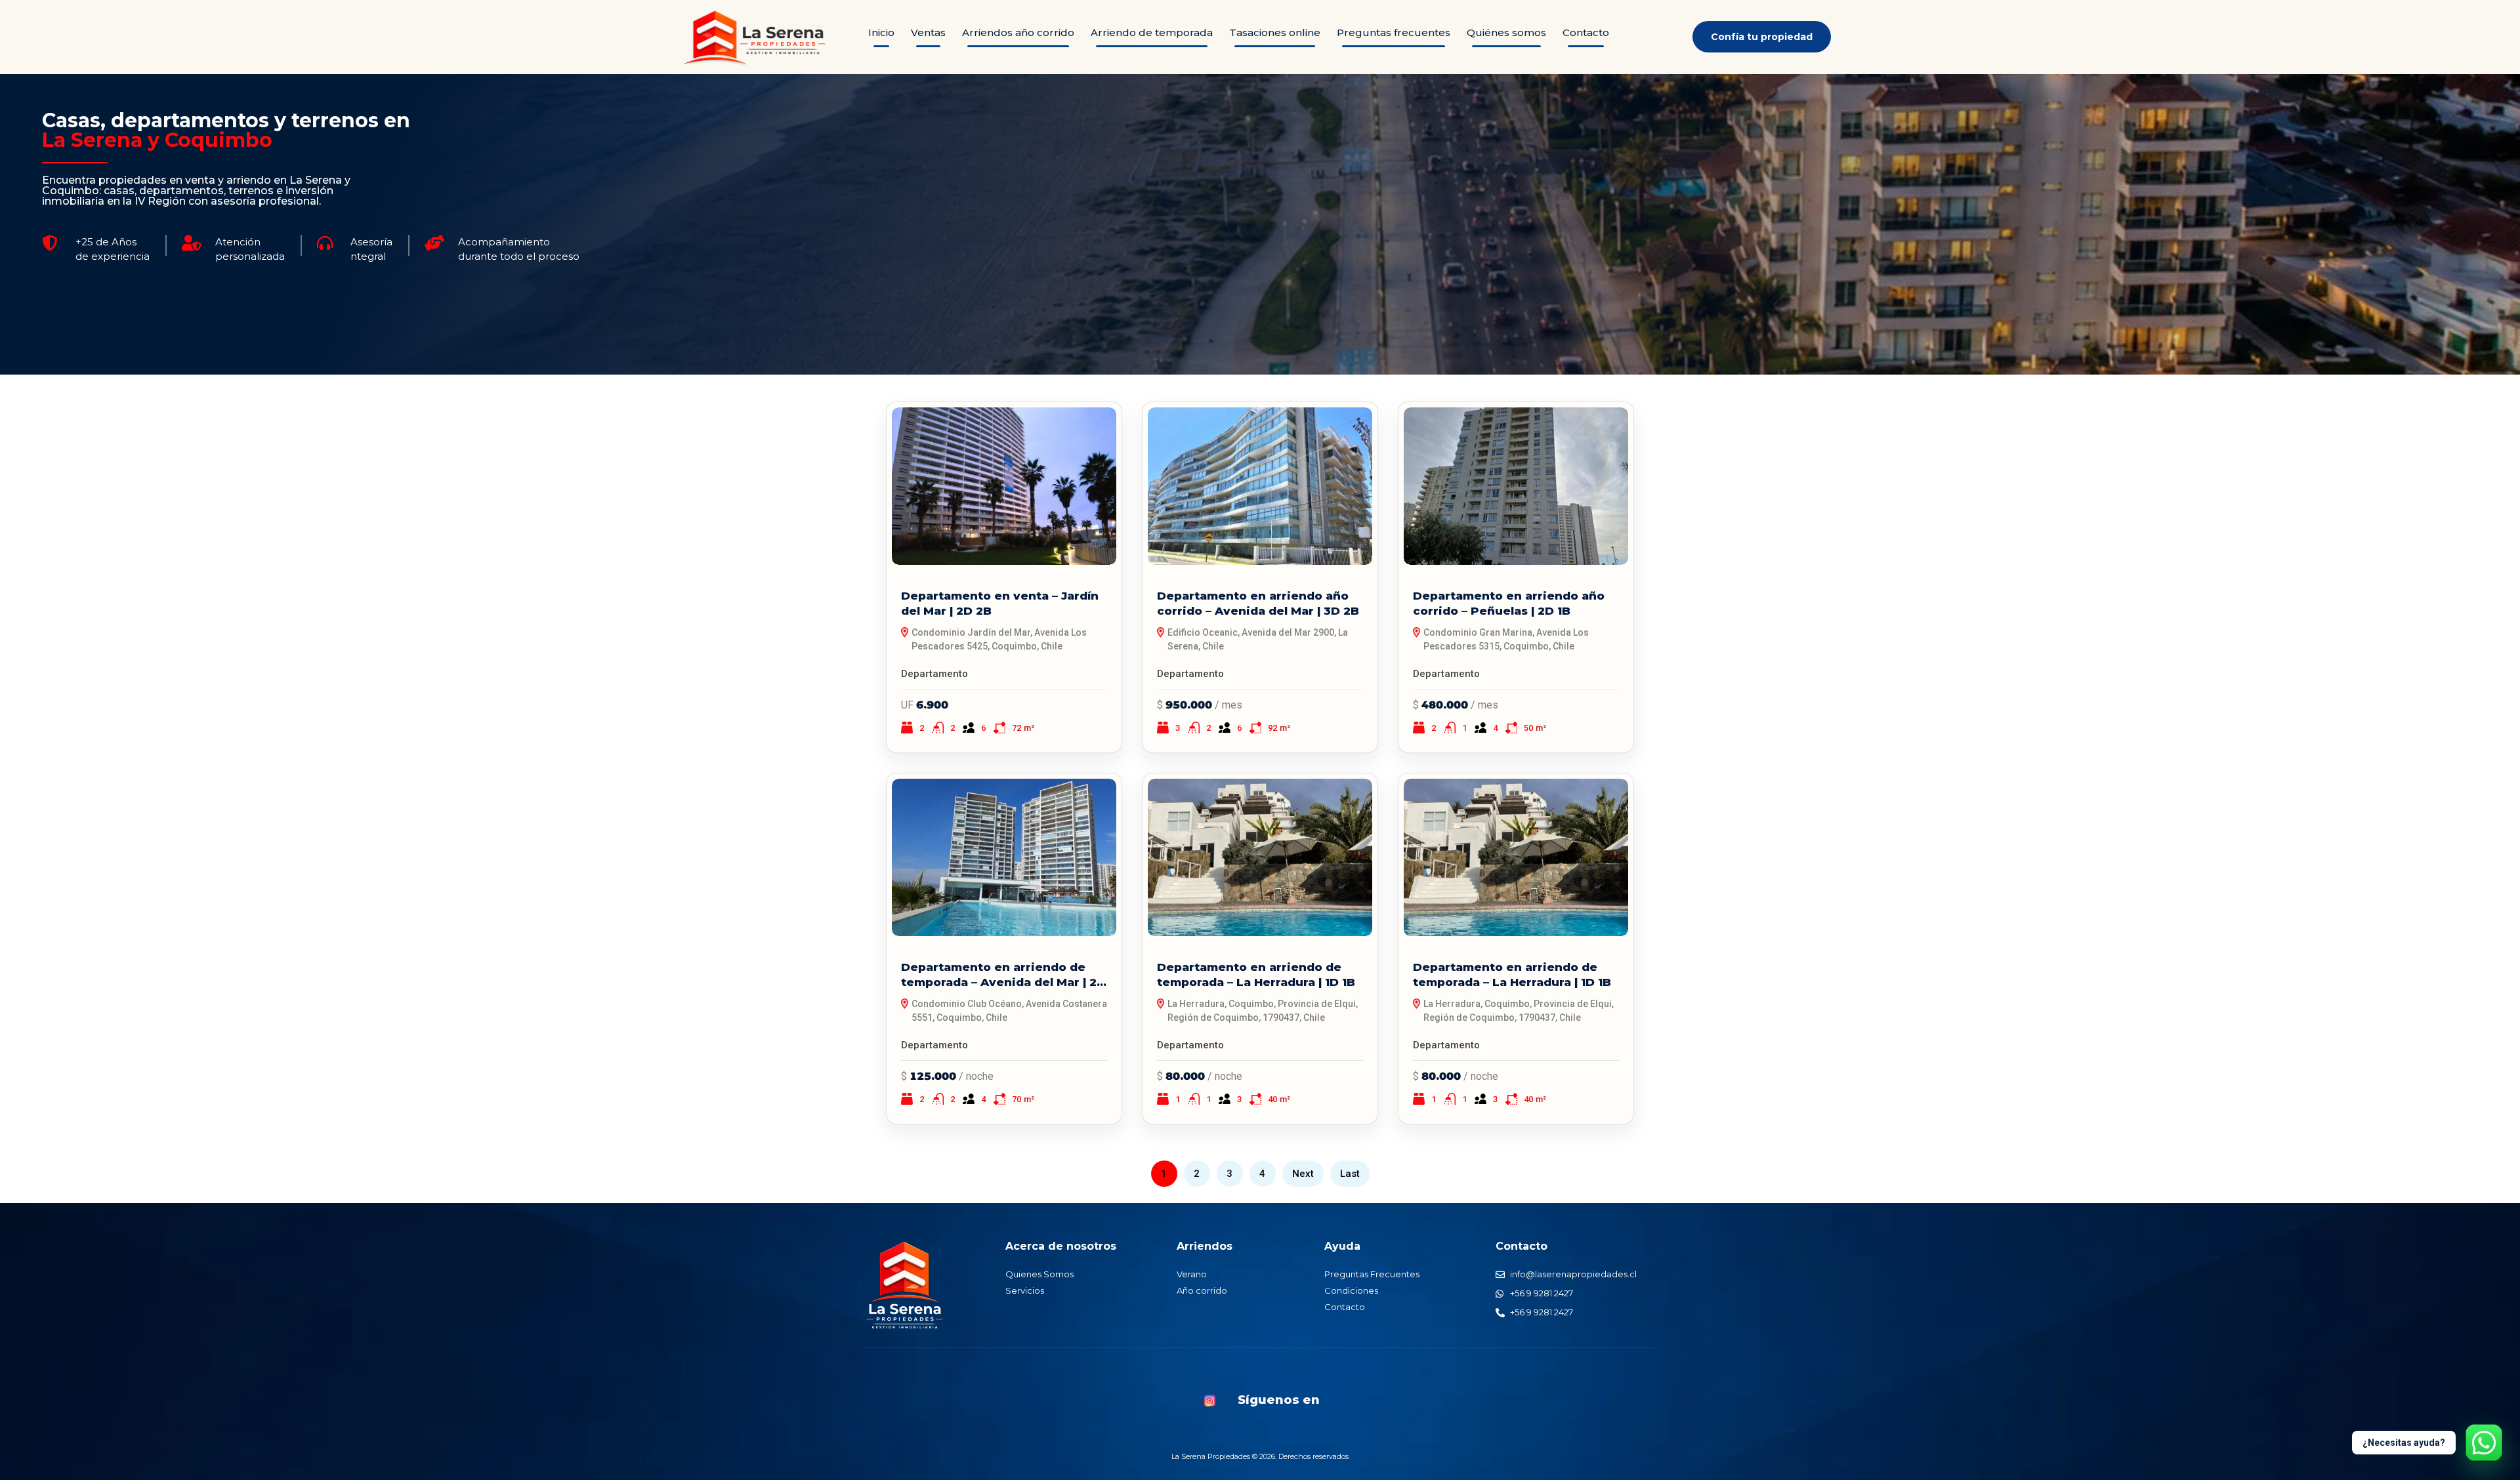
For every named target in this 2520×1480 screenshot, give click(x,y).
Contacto (1586, 32)
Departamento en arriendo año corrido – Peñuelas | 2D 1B (1509, 603)
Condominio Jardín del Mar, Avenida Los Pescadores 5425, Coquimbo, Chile (999, 639)
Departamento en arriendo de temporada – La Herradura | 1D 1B (1256, 975)
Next (1303, 1174)
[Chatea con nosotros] (2484, 1443)
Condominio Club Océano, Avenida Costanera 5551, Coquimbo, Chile (1009, 1011)
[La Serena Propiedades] (905, 1285)
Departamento (934, 674)
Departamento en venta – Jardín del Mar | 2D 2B (1000, 603)
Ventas (928, 32)
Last (1350, 1174)
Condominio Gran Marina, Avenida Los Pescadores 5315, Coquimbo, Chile (1506, 639)
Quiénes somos (1506, 32)
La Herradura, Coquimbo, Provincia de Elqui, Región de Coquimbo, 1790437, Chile (1263, 1011)
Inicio (881, 32)
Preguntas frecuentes (1394, 32)
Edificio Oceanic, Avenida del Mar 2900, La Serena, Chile (1258, 639)
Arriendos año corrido (1018, 32)
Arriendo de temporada (1152, 32)
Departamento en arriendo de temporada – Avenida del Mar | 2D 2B (1003, 975)
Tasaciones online (1275, 32)
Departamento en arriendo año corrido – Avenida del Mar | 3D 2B (1258, 603)
